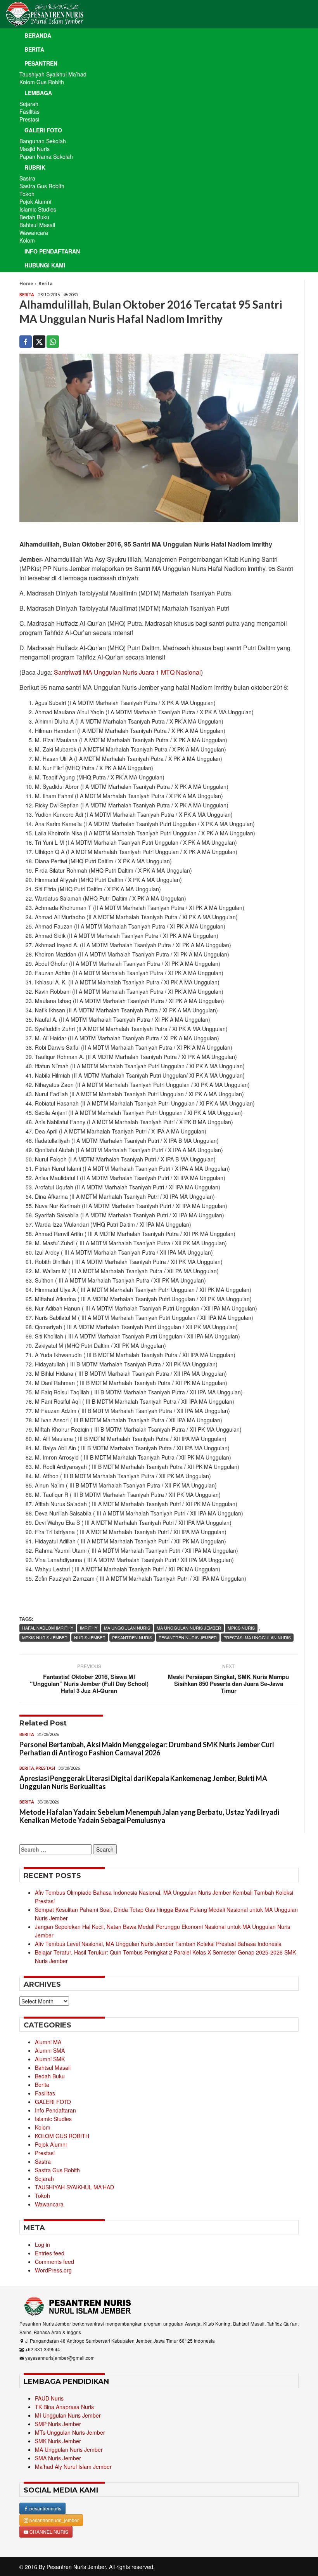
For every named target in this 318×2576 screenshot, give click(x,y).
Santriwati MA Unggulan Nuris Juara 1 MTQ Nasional (127, 672)
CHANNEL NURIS (48, 2532)
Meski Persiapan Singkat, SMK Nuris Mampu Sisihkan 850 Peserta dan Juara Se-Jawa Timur (228, 1684)
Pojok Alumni (35, 201)
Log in (42, 2244)
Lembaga (38, 93)
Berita (34, 49)
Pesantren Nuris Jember (76, 2567)
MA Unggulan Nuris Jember (189, 1628)
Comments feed (54, 2262)
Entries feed (50, 2253)
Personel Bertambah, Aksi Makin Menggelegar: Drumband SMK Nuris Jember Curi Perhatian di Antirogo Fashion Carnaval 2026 (147, 1749)
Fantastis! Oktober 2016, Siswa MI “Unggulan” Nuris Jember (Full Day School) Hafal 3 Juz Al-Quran (89, 1684)
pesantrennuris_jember (54, 2520)
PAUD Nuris (49, 2398)
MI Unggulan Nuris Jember (68, 2415)
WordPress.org (53, 2270)
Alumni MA (48, 2042)
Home (26, 284)
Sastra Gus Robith (42, 186)
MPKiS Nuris (241, 1628)
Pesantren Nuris (132, 1637)
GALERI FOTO (53, 2102)
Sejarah (29, 104)
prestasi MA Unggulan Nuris (257, 1637)
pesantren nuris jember (188, 1637)
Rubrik (35, 167)
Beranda (38, 35)
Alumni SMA (50, 2050)
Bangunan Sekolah (43, 141)
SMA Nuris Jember (58, 2458)
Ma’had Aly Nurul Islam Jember (73, 2467)
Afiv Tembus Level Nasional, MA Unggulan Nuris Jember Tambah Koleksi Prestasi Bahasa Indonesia (158, 1944)
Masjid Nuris (35, 149)
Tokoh (27, 194)
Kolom (27, 240)
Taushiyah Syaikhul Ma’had (53, 74)
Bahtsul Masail (37, 225)
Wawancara (34, 233)
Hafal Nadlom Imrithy (48, 1628)
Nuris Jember (90, 1637)
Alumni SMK (50, 2059)
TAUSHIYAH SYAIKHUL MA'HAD (74, 2187)
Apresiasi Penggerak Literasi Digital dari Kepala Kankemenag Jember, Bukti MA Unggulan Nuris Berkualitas (143, 1783)
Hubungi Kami (45, 265)
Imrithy (89, 1628)
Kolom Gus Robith (42, 82)
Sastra (27, 178)
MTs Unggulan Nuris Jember (70, 2432)
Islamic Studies (38, 209)
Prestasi (29, 119)
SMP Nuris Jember (58, 2424)
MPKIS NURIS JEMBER (45, 1637)
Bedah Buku (34, 217)
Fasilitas (29, 111)
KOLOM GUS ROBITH (62, 2136)
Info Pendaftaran (52, 251)
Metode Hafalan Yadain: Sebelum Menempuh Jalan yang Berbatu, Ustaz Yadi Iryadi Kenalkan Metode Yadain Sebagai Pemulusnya (149, 1816)
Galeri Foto (43, 130)
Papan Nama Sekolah (46, 156)
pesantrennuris (45, 2508)
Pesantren (41, 63)
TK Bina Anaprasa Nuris (64, 2407)
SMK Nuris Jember (58, 2441)
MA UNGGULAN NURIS (127, 1628)
